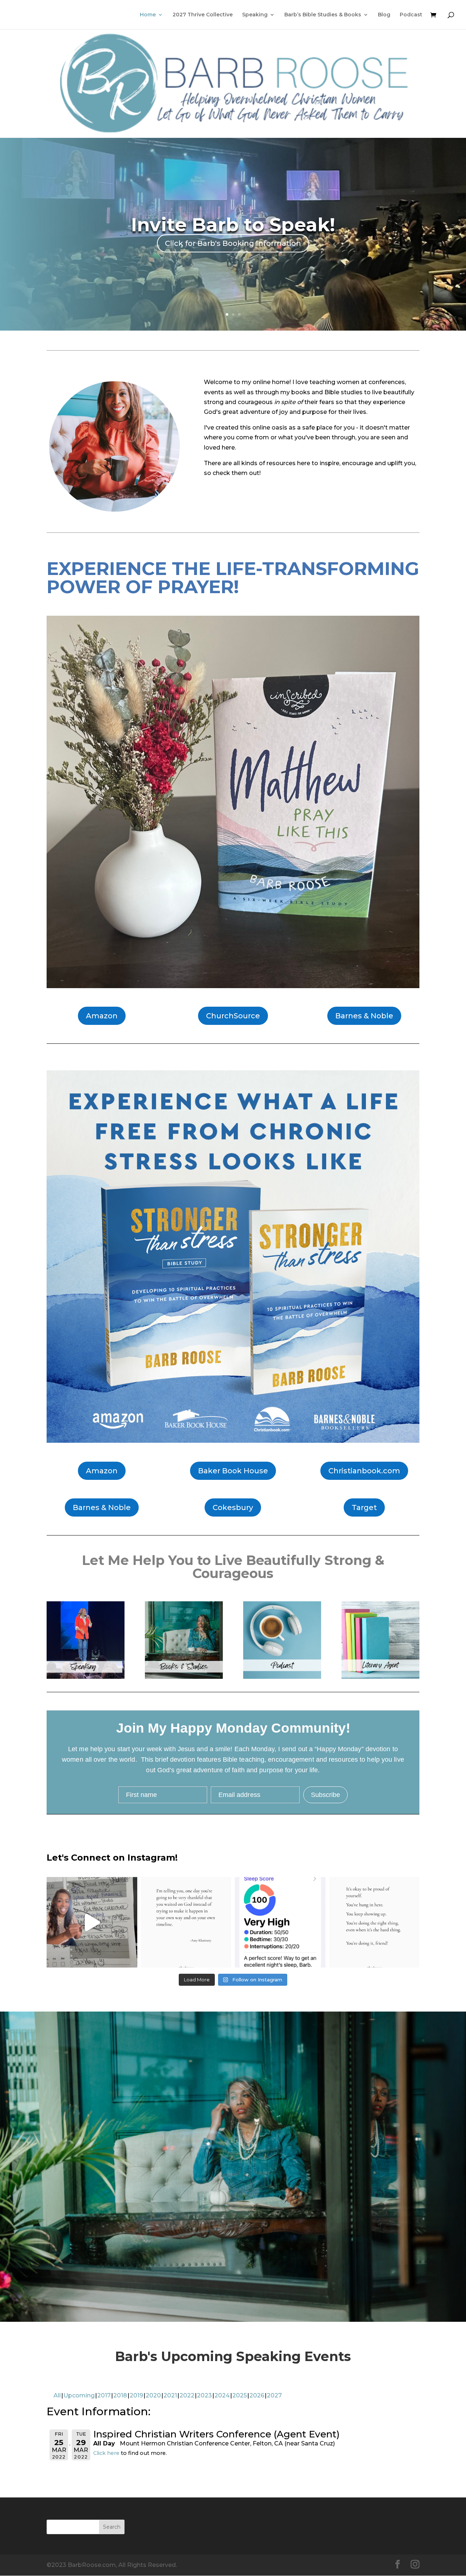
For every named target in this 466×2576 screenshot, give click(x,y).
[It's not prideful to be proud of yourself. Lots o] (374, 1922)
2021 (170, 2395)
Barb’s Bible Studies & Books (323, 15)
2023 (204, 2395)
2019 (136, 2395)
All (57, 2395)
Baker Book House (233, 1471)
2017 (104, 2395)
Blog (384, 15)
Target (364, 1507)
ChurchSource (233, 1016)
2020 (153, 2395)
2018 (120, 2395)
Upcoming (79, 2395)
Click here (106, 2453)
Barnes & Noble (364, 1016)
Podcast (411, 15)
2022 (187, 2395)
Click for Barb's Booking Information (233, 243)
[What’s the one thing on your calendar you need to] (92, 1922)
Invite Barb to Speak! (233, 225)
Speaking (255, 15)
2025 (240, 2395)
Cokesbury (233, 1507)
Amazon (102, 1016)
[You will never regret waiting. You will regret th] (186, 1922)
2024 (222, 2395)
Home (148, 15)
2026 (257, 2395)
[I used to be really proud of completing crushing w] (280, 1922)
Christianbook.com (364, 1471)
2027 (274, 2395)
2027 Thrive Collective (203, 15)
